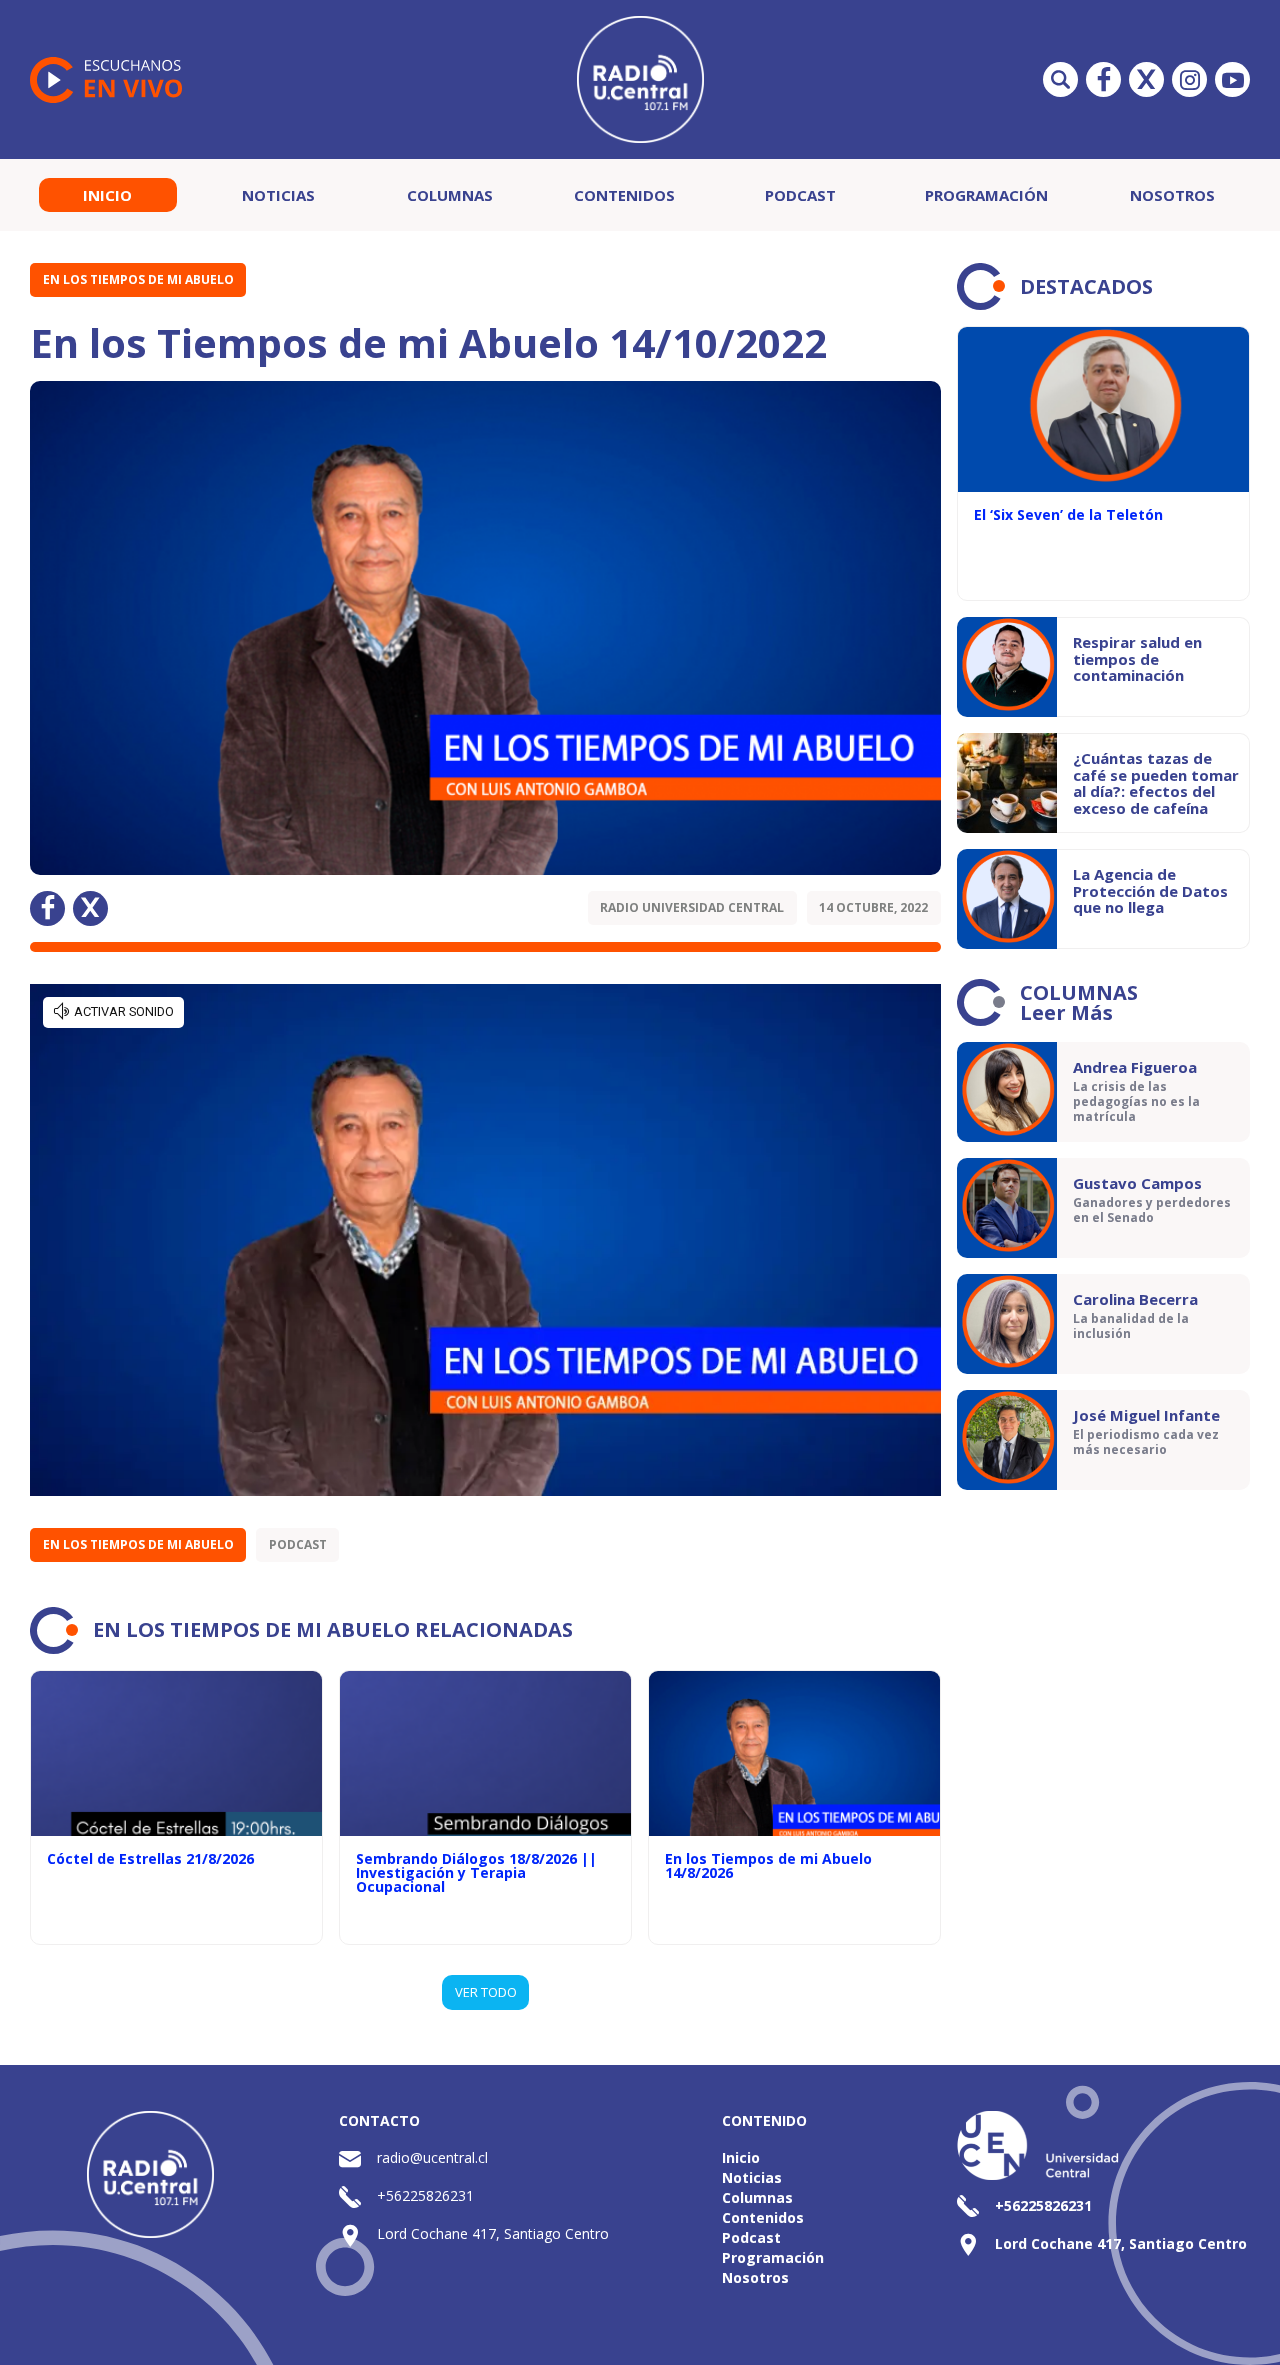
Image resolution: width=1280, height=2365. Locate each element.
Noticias (278, 195)
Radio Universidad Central (692, 907)
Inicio (107, 195)
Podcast (800, 195)
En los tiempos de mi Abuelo (138, 279)
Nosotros (1172, 195)
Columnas (450, 195)
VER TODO (486, 1992)
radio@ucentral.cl (432, 2157)
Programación (986, 195)
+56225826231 (425, 2195)
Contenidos (624, 195)
